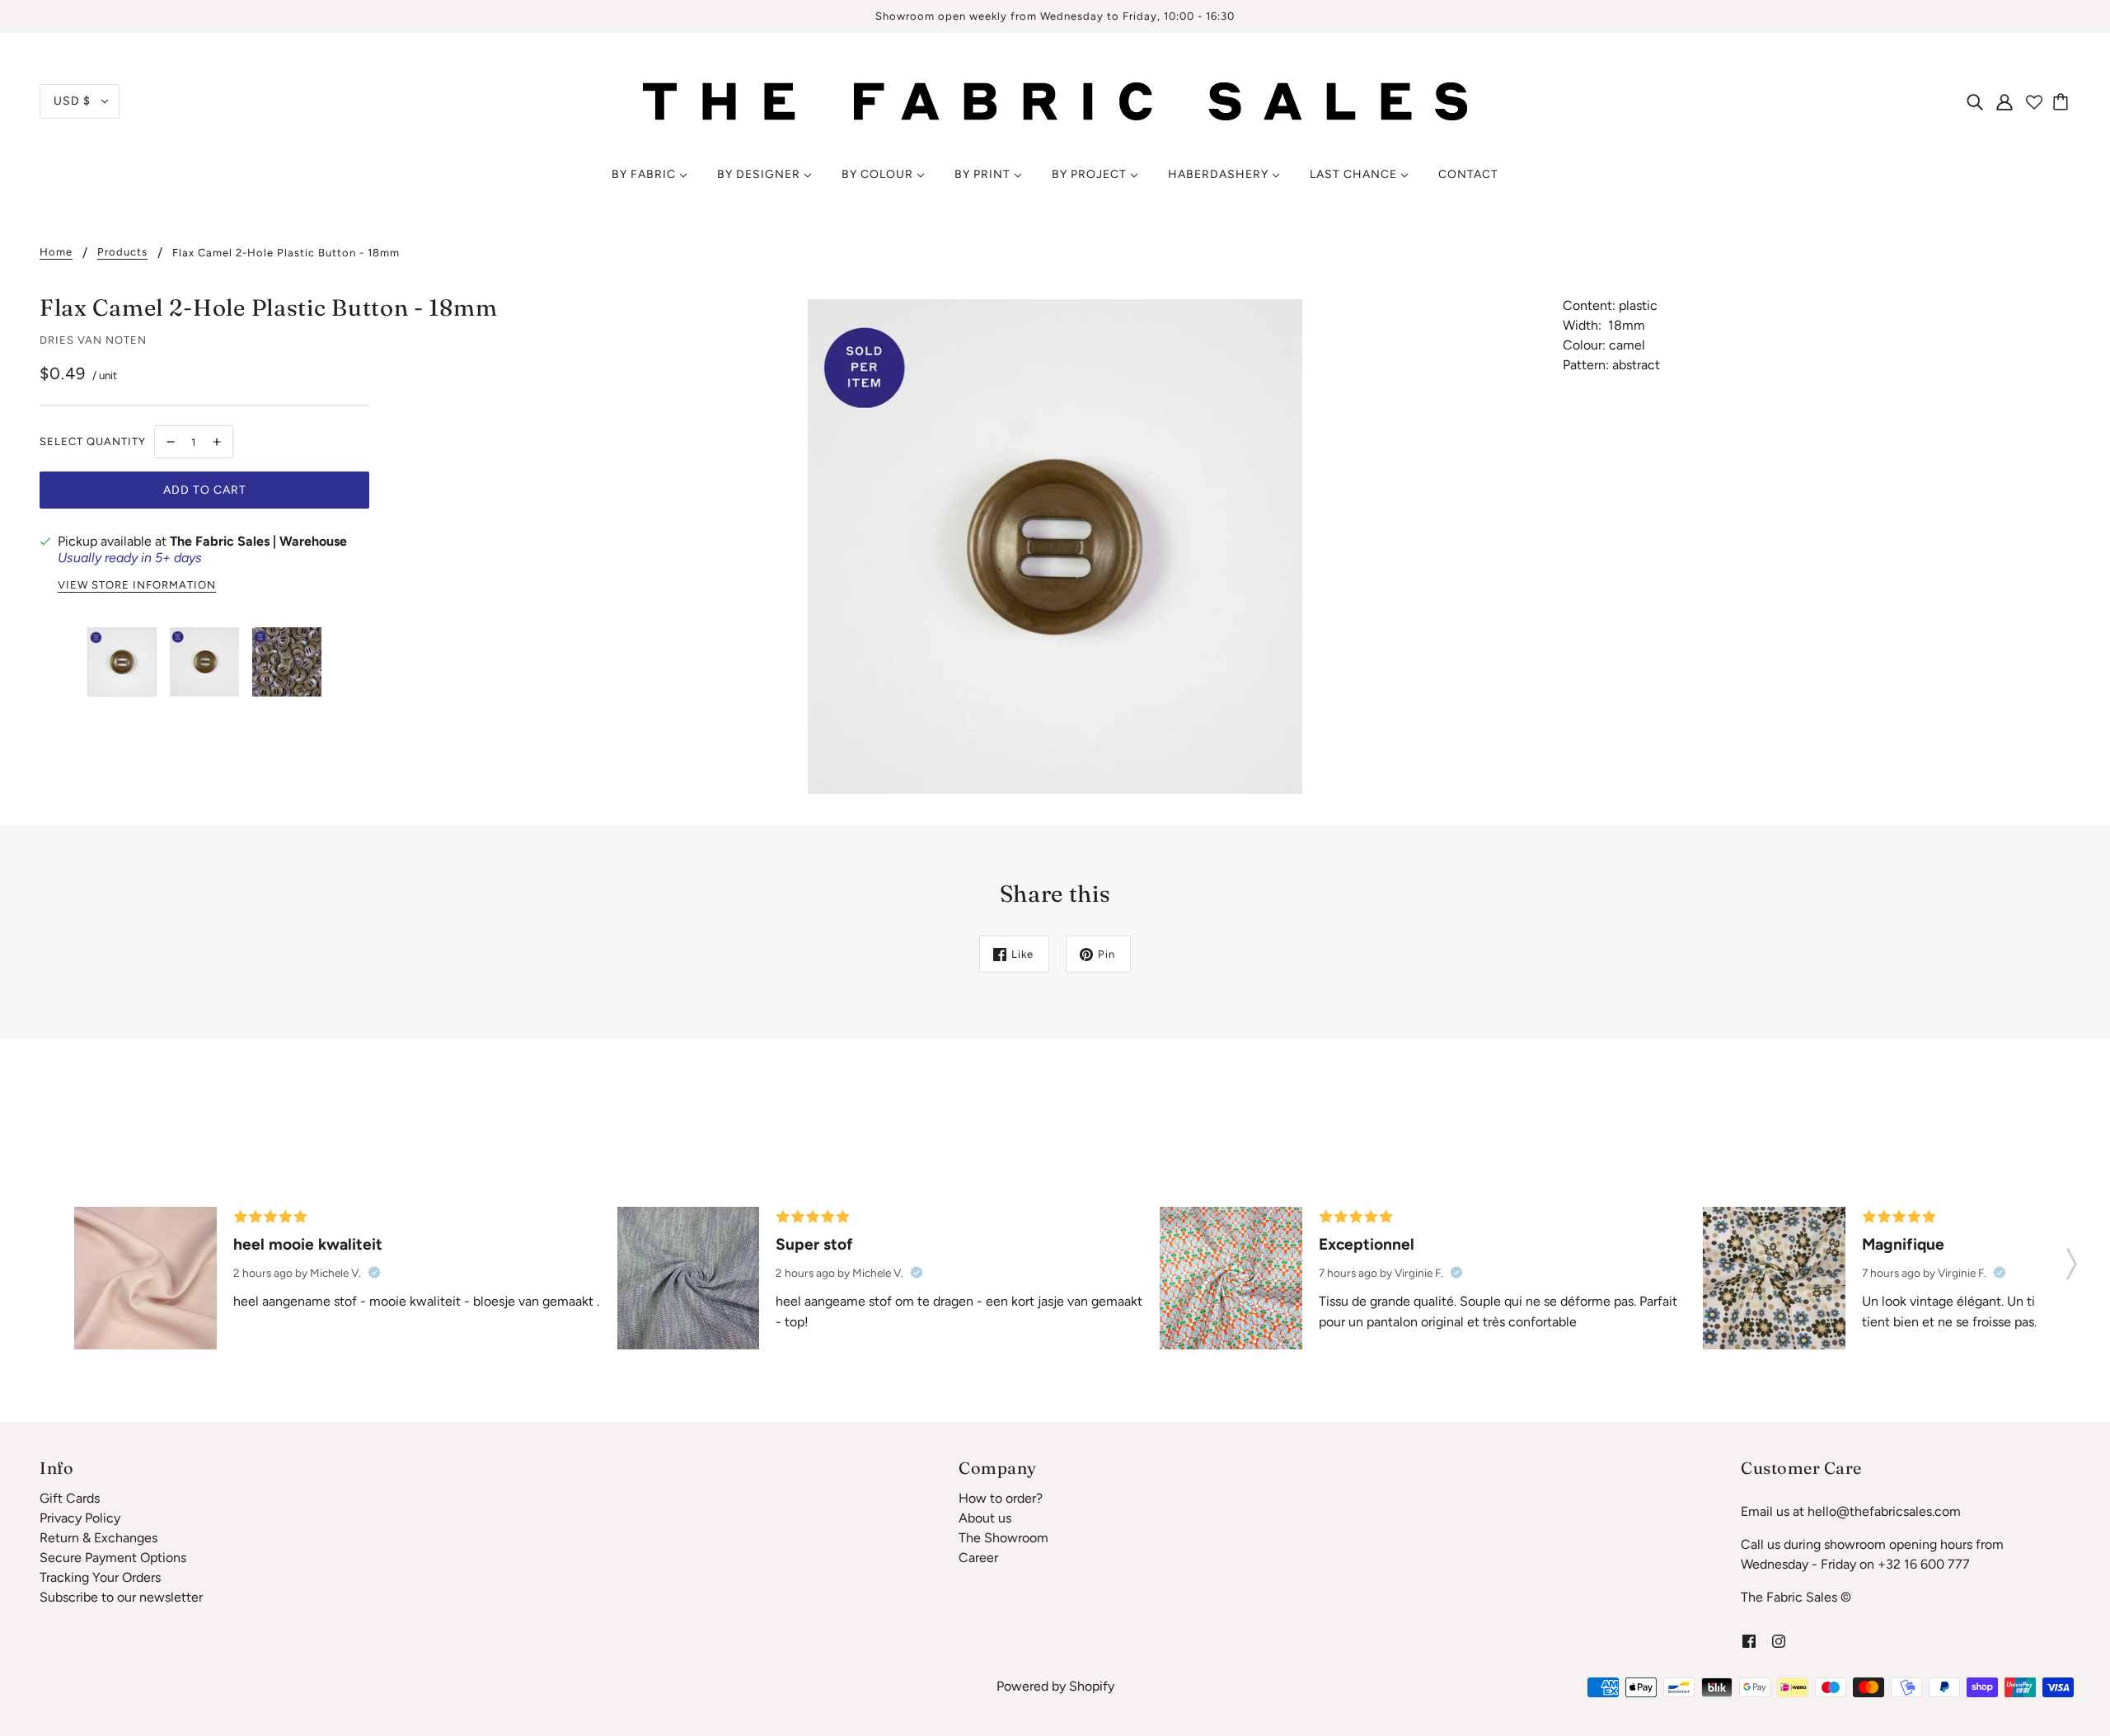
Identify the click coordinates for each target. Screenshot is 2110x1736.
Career (978, 1558)
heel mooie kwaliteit (308, 1244)
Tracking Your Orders (100, 1577)
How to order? (1001, 1498)
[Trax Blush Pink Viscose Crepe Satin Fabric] (145, 1278)
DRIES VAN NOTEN (93, 340)
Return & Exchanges (98, 1538)
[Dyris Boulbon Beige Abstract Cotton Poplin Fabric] (1774, 1278)
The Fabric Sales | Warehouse (258, 541)
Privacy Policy (80, 1518)
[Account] (2004, 101)
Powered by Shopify (1055, 1686)
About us (985, 1518)
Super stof (814, 1244)
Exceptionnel (1367, 1244)
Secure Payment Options (113, 1558)
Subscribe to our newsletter (121, 1597)
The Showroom (1003, 1538)
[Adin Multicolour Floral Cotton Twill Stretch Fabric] (1231, 1278)
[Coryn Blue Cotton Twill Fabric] (689, 1278)
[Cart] (2063, 101)
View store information (137, 585)
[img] (1975, 101)
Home (56, 252)
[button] (2072, 1259)
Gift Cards (70, 1498)
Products (122, 252)
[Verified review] (374, 1273)
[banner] (1055, 100)
